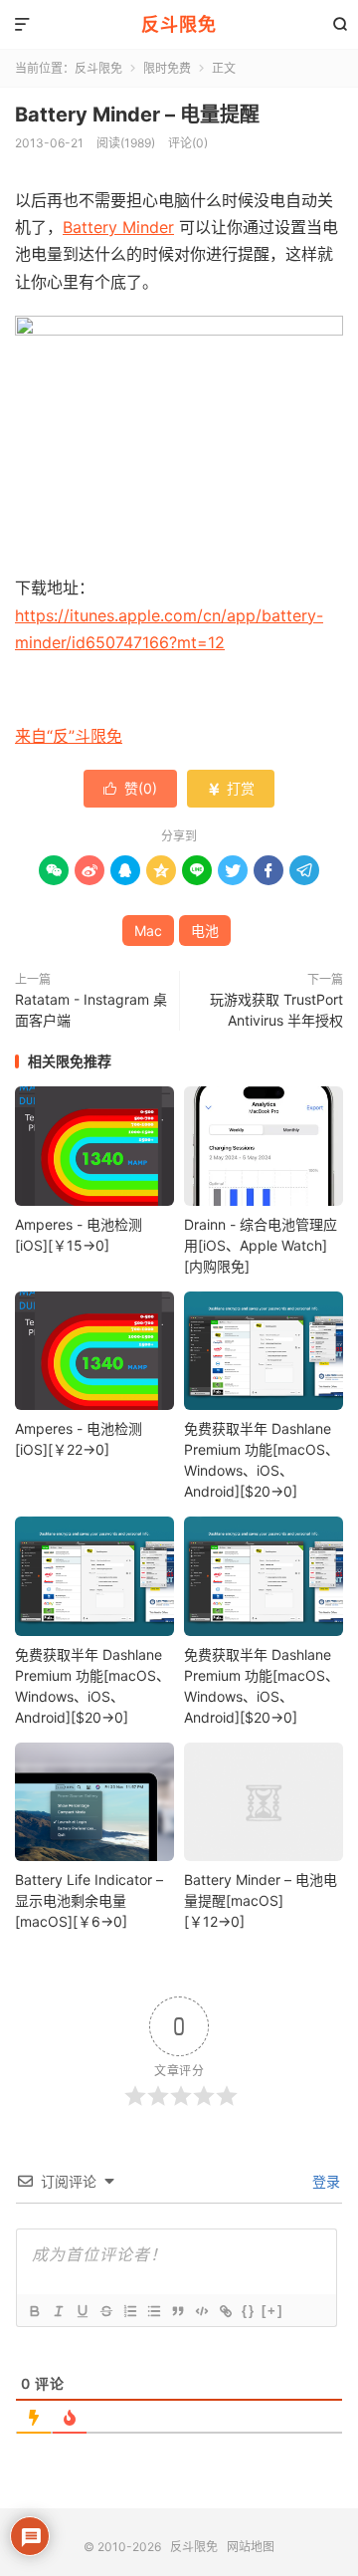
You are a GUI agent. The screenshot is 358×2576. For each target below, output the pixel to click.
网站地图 (251, 2547)
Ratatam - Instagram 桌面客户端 (91, 1010)
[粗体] (34, 2311)
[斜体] (58, 2311)
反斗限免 (179, 24)
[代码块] (201, 2311)
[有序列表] (129, 2311)
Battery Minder (118, 227)
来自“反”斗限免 (69, 736)
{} (249, 2311)
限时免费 (167, 68)
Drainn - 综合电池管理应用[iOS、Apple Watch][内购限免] (261, 1245)
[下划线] (82, 2311)
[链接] (225, 2311)
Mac (148, 931)
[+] (272, 2311)
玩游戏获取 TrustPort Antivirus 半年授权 (276, 1010)
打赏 (231, 788)
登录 (324, 2181)
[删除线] (105, 2311)
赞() (130, 788)
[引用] (177, 2311)
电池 (205, 931)
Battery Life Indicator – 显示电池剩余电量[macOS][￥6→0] (89, 1900)
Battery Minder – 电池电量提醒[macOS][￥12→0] (261, 1900)
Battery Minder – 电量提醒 (137, 115)
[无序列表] (153, 2311)
